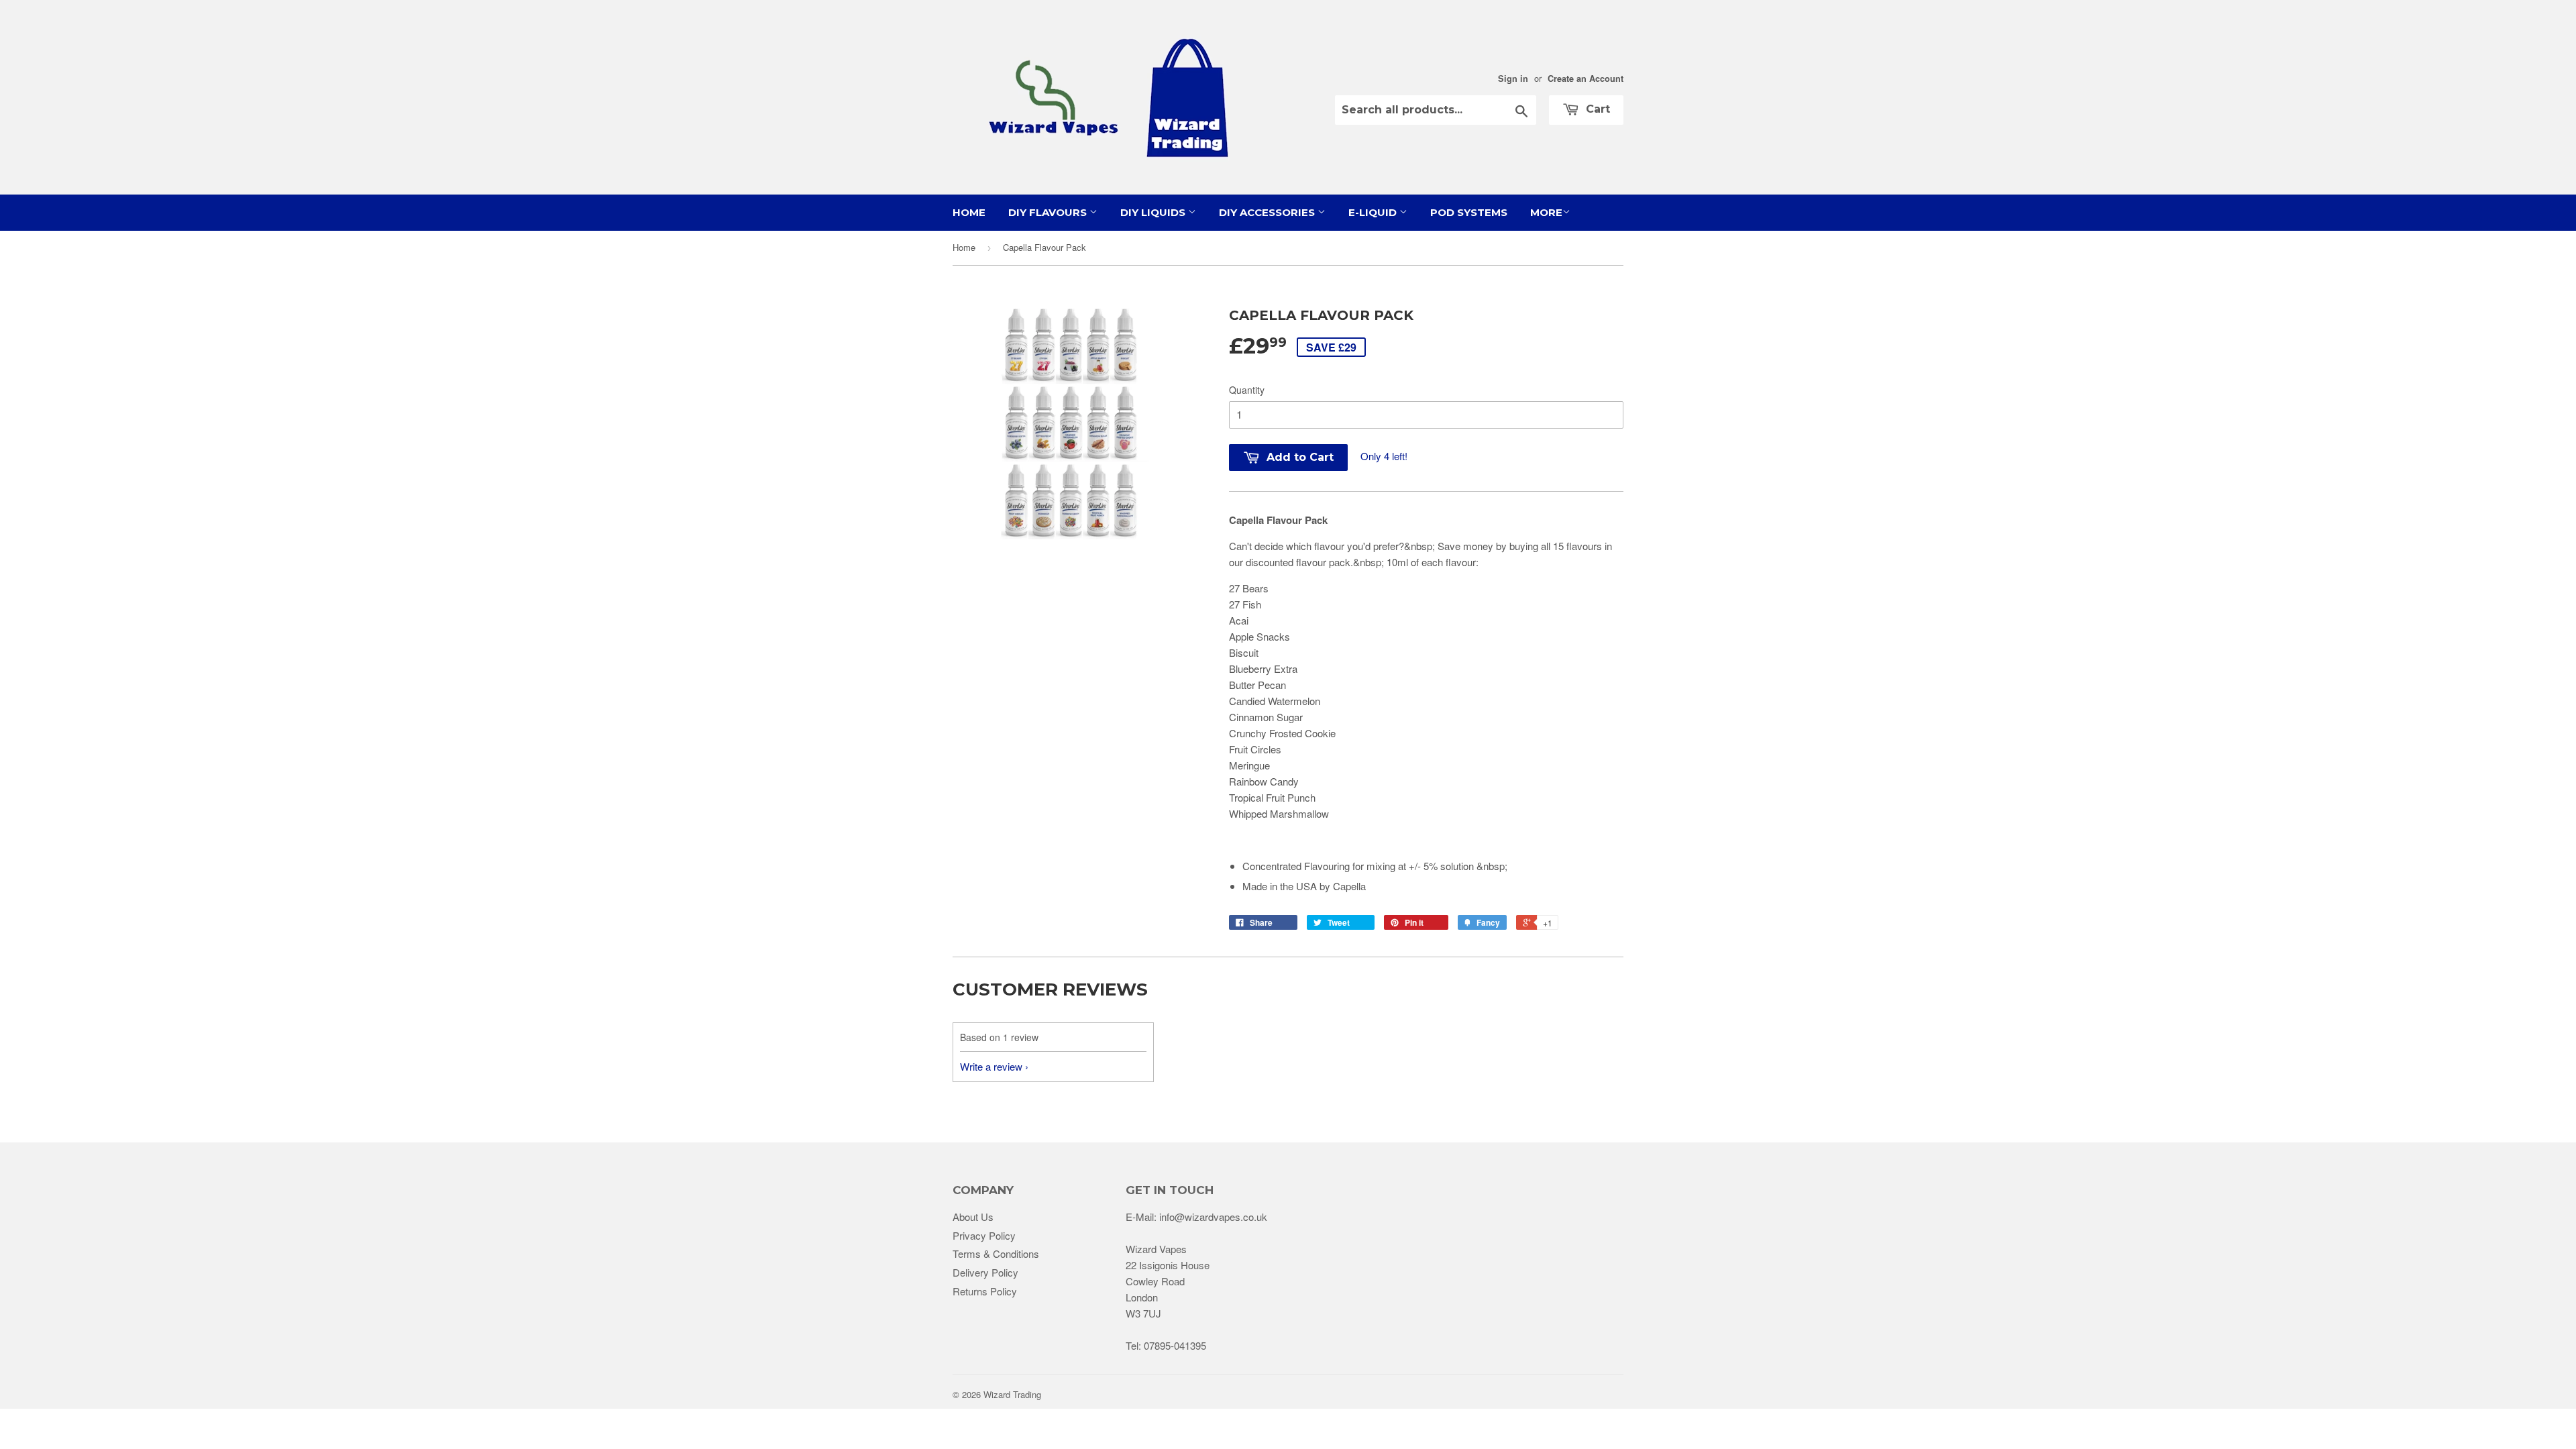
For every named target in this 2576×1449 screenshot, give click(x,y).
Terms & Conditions (996, 1253)
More (1546, 212)
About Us (973, 1217)
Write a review (991, 1066)
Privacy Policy (984, 1235)
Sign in (1513, 78)
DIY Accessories (1268, 212)
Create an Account (1586, 78)
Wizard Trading (1012, 1394)
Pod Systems (1469, 212)
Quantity (1247, 390)
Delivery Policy (985, 1272)
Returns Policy (985, 1291)
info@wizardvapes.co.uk (1213, 1217)
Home (969, 212)
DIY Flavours (1049, 212)
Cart (1596, 109)
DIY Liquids (1154, 212)
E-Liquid (1374, 212)
